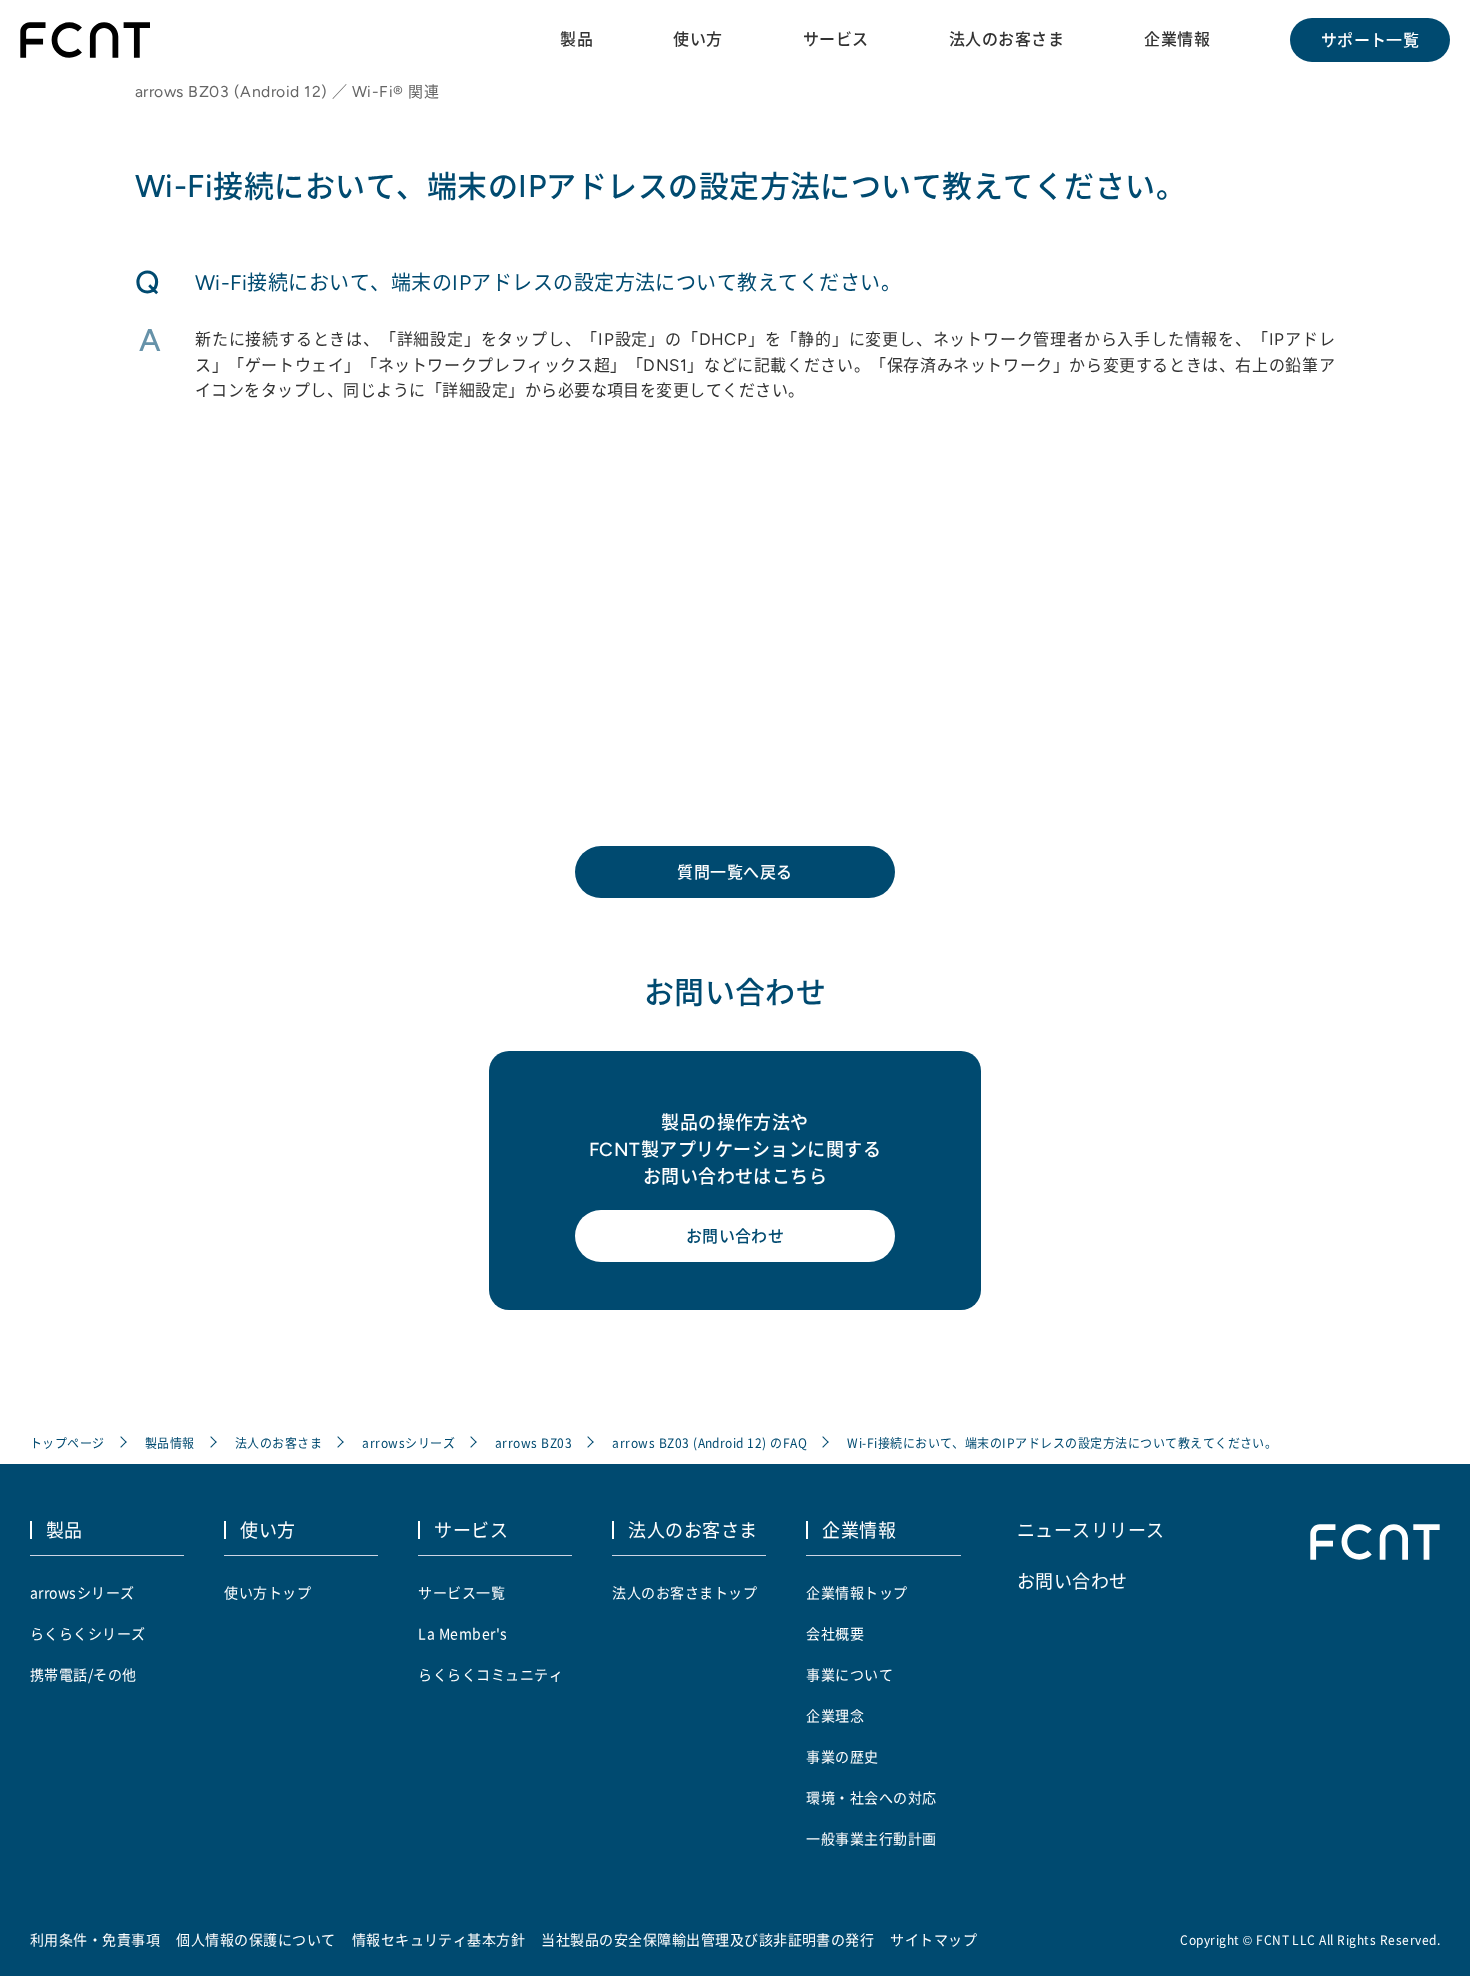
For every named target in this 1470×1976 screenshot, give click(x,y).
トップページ (67, 1442)
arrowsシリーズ (408, 1442)
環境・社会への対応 (871, 1797)
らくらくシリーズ (88, 1633)
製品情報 (170, 1442)
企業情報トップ (856, 1592)
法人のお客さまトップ (684, 1592)
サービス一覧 (461, 1592)
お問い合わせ (735, 1236)
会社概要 (835, 1633)
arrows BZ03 (533, 1442)
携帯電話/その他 (83, 1674)
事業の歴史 (842, 1756)
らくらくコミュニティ (490, 1674)
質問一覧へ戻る (734, 872)
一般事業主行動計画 (871, 1838)
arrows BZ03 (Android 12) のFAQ (709, 1442)
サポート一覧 (1370, 40)
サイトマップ (933, 1939)
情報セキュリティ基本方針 (439, 1939)
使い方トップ (267, 1592)
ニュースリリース (1091, 1529)
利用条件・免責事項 (95, 1939)
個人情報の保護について (255, 1939)
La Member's (462, 1633)
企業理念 (835, 1715)
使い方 (697, 39)
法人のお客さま (1006, 39)
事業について (849, 1674)
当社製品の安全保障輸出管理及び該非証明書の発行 (707, 1939)
